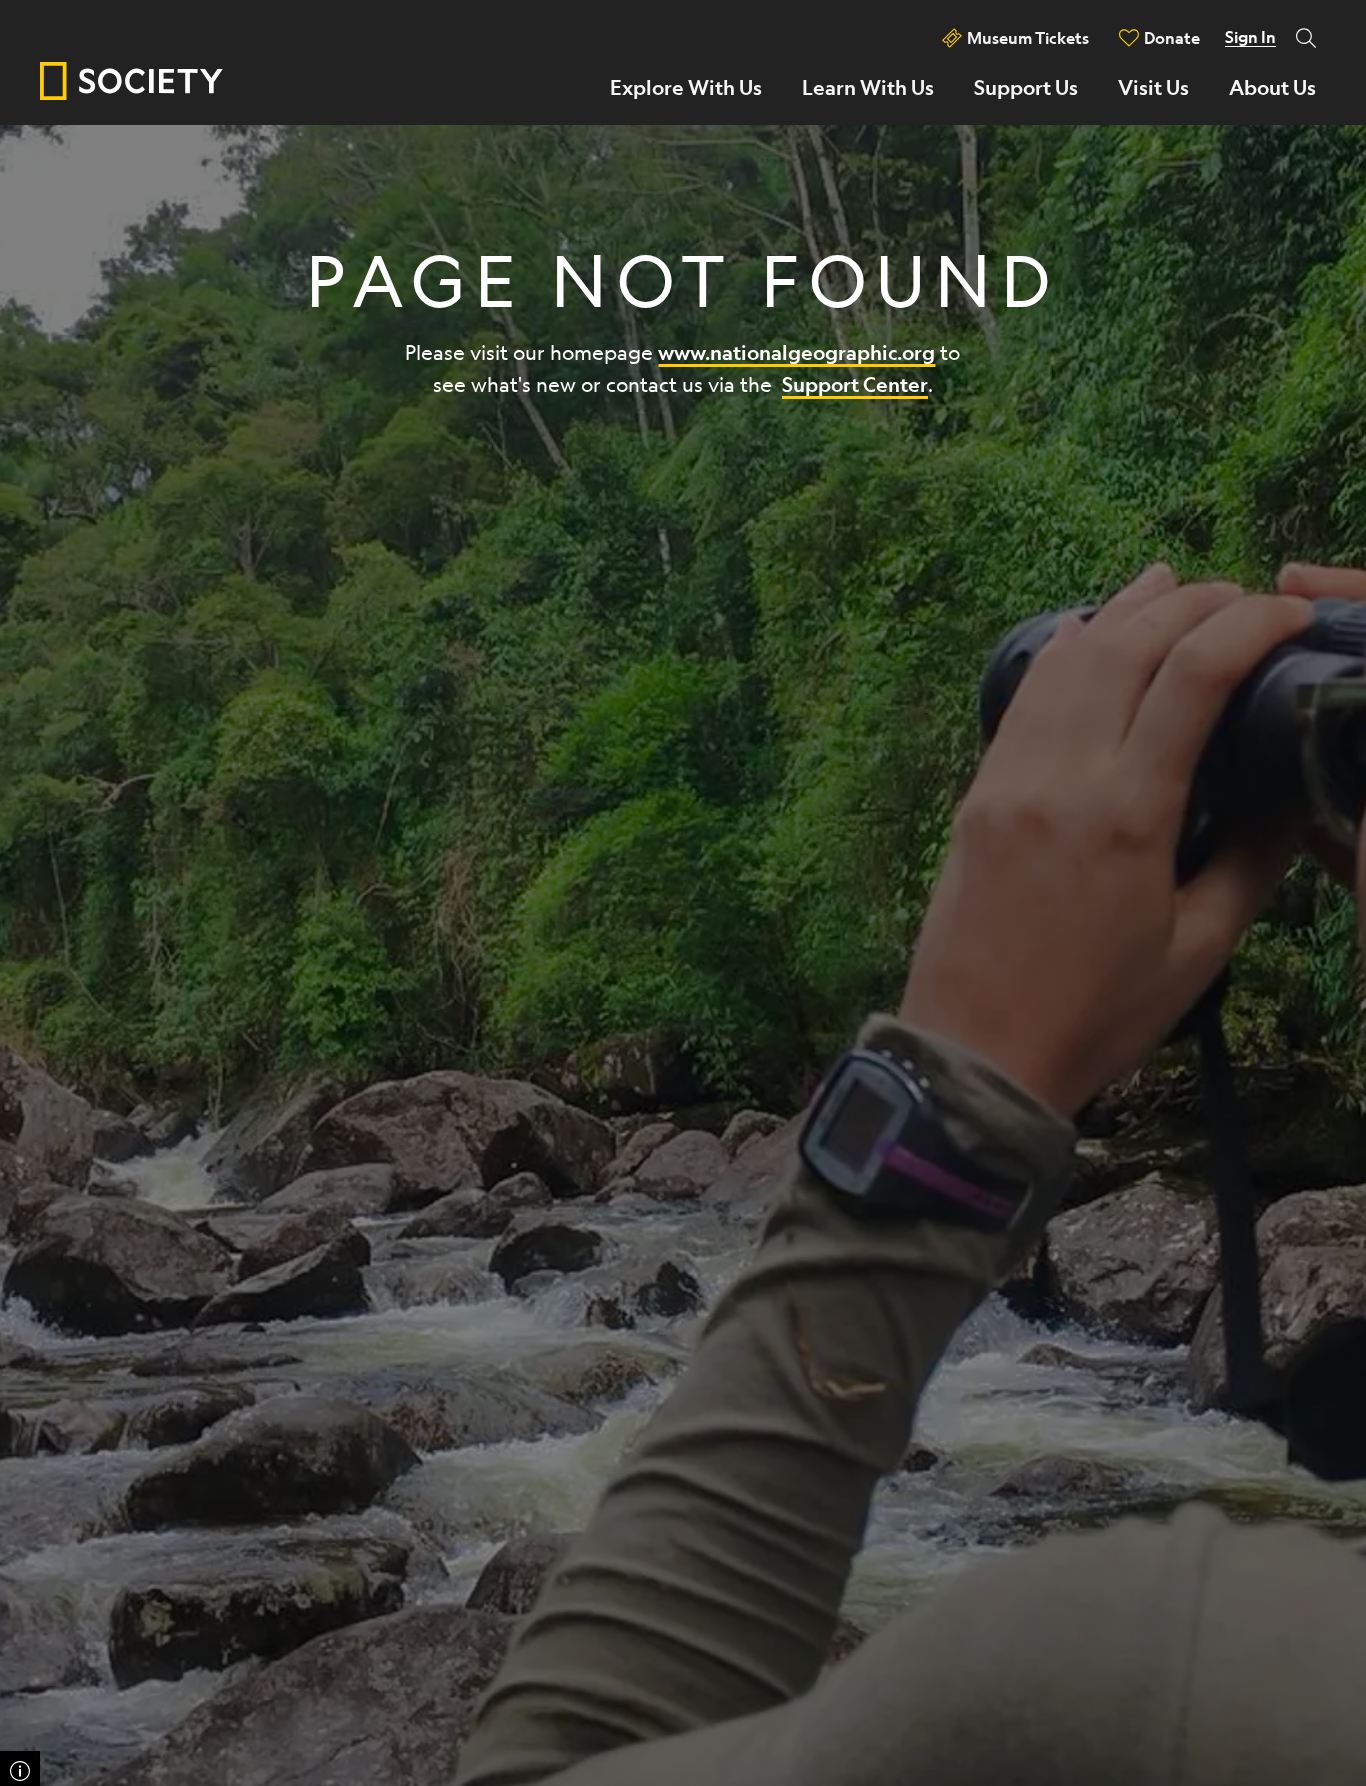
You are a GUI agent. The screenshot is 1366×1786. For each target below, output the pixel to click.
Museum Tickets (1028, 37)
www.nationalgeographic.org (796, 352)
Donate (1172, 37)
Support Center (855, 384)
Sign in (1250, 37)
